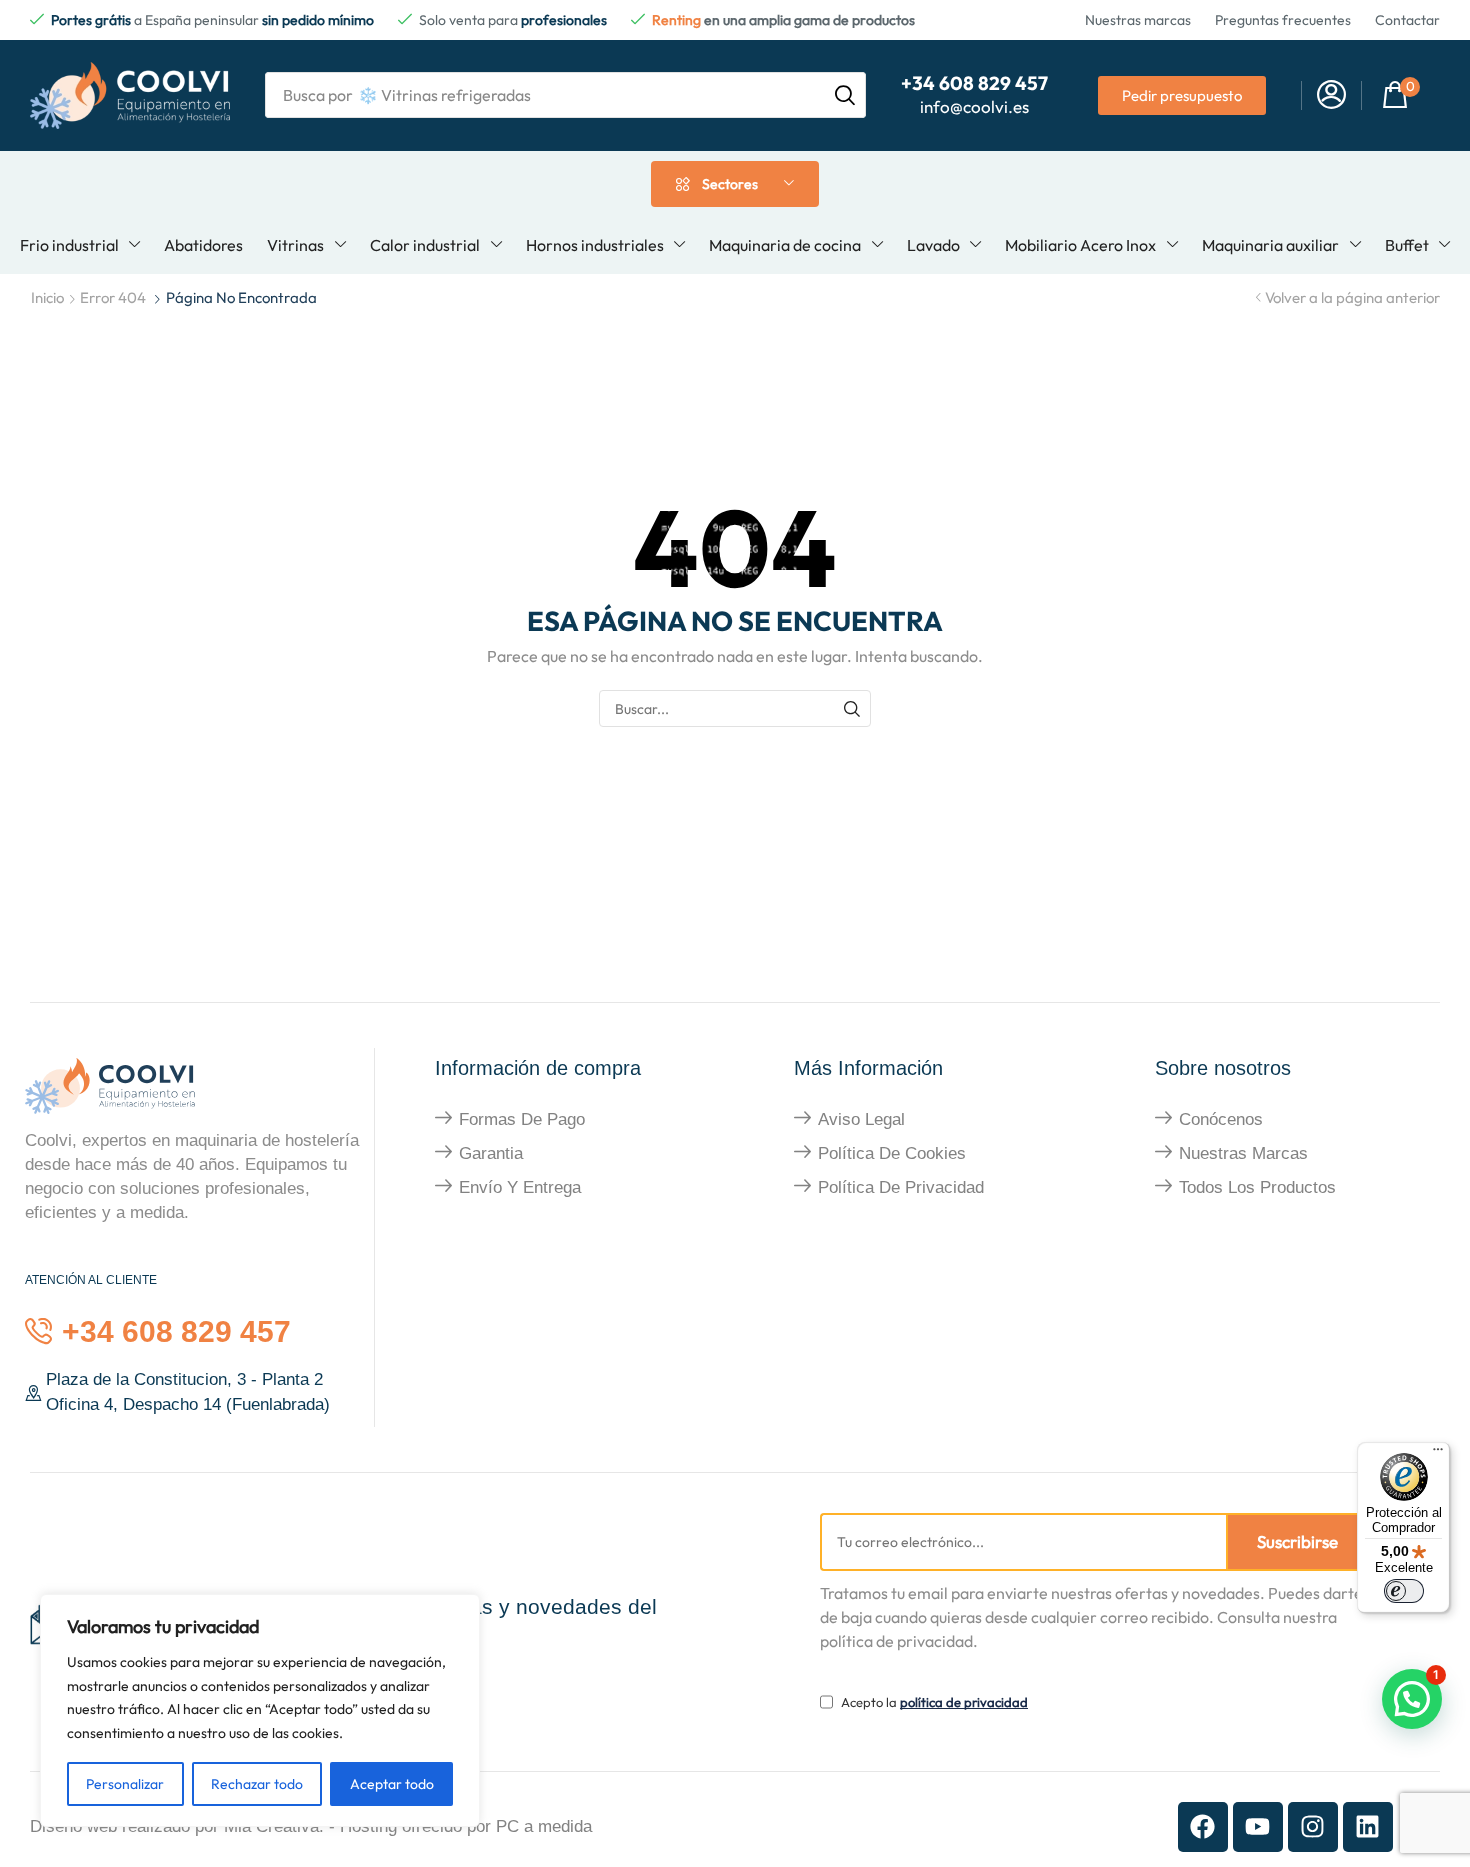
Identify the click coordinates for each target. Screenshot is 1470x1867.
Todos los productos (1257, 1187)
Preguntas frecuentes (1283, 20)
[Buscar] (852, 708)
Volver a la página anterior (1352, 297)
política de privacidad (964, 1702)
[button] (1331, 95)
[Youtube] (1258, 1827)
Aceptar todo (392, 1784)
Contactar (1407, 20)
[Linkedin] (1368, 1827)
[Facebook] (1203, 1827)
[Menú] (1438, 1454)
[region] (260, 1710)
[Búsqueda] (845, 95)
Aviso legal (861, 1119)
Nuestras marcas (1138, 20)
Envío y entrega (520, 1187)
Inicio (47, 297)
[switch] (1404, 1591)
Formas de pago (522, 1119)
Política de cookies (892, 1153)
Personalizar (125, 1784)
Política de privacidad (901, 1187)
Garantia (491, 1153)
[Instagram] (1313, 1827)
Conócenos (1221, 1119)
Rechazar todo (257, 1784)
